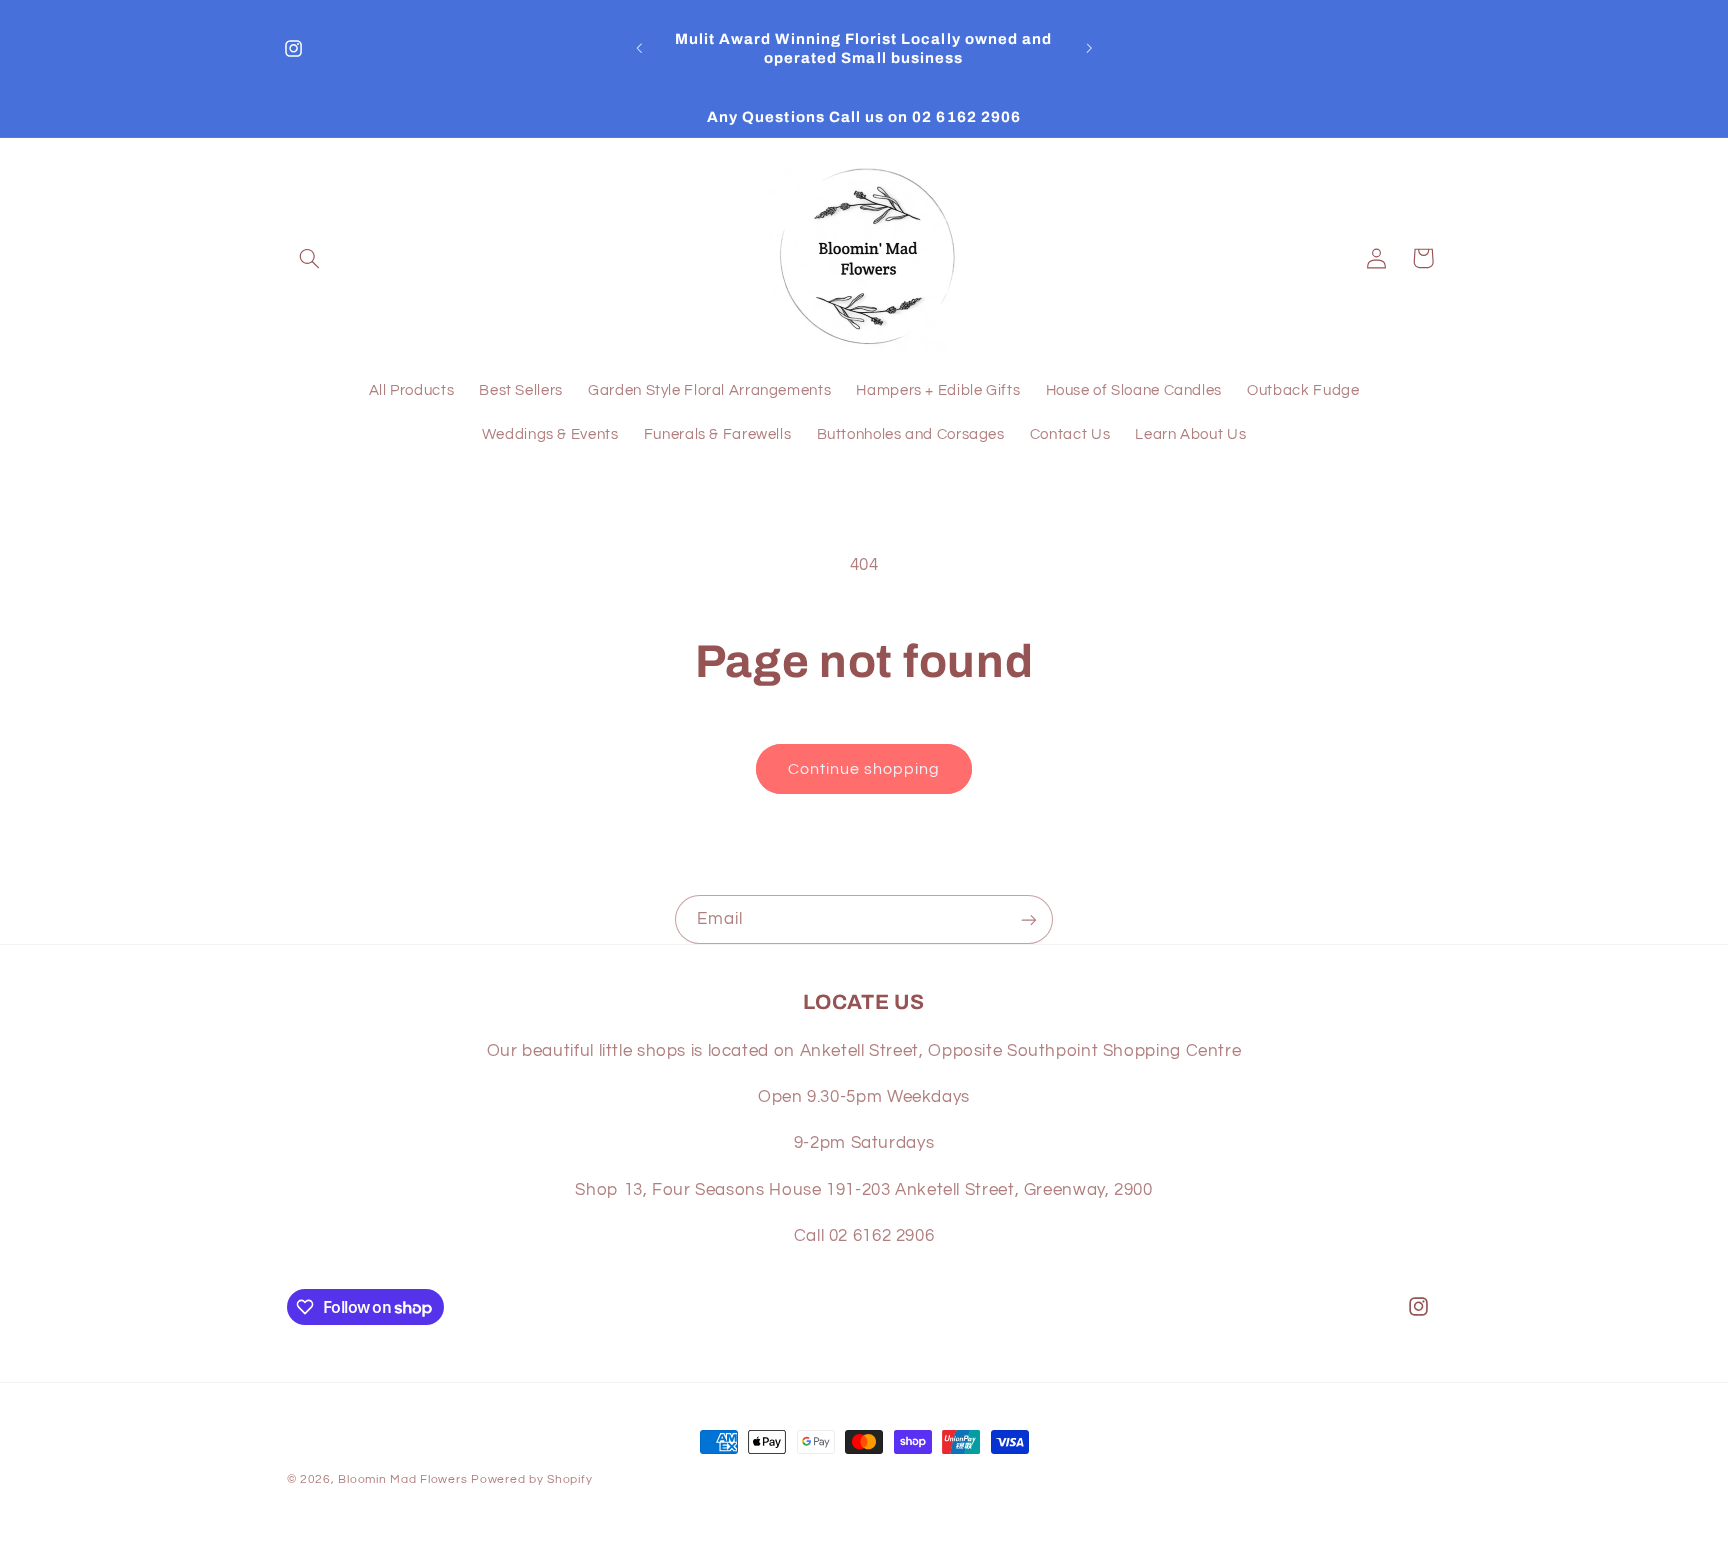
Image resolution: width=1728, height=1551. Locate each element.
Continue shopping (864, 769)
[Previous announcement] (639, 49)
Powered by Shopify (531, 1479)
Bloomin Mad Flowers (402, 1479)
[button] (310, 258)
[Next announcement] (1089, 49)
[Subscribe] (1029, 919)
